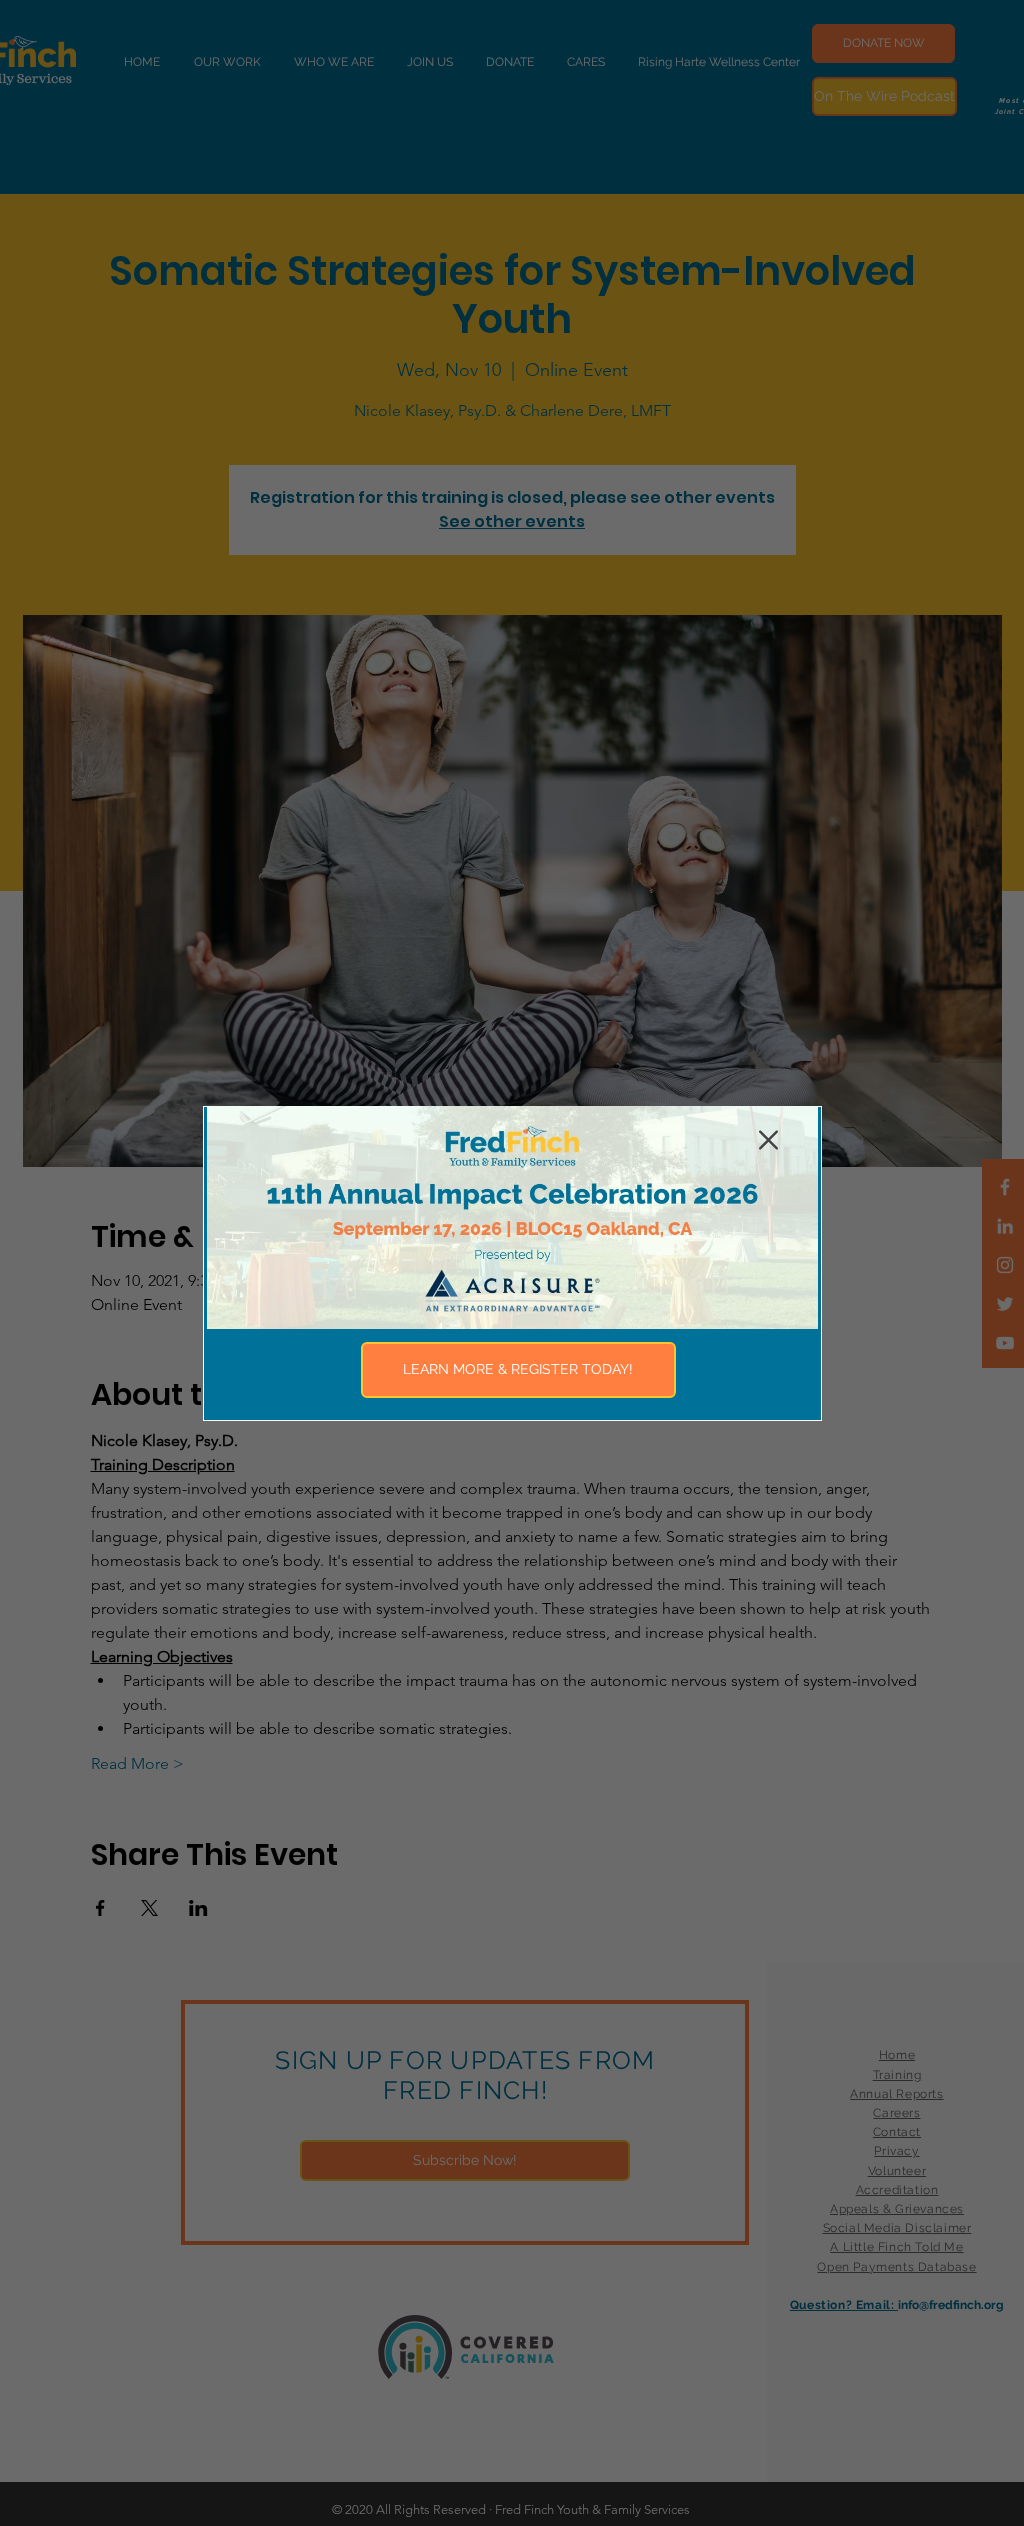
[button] (768, 1140)
